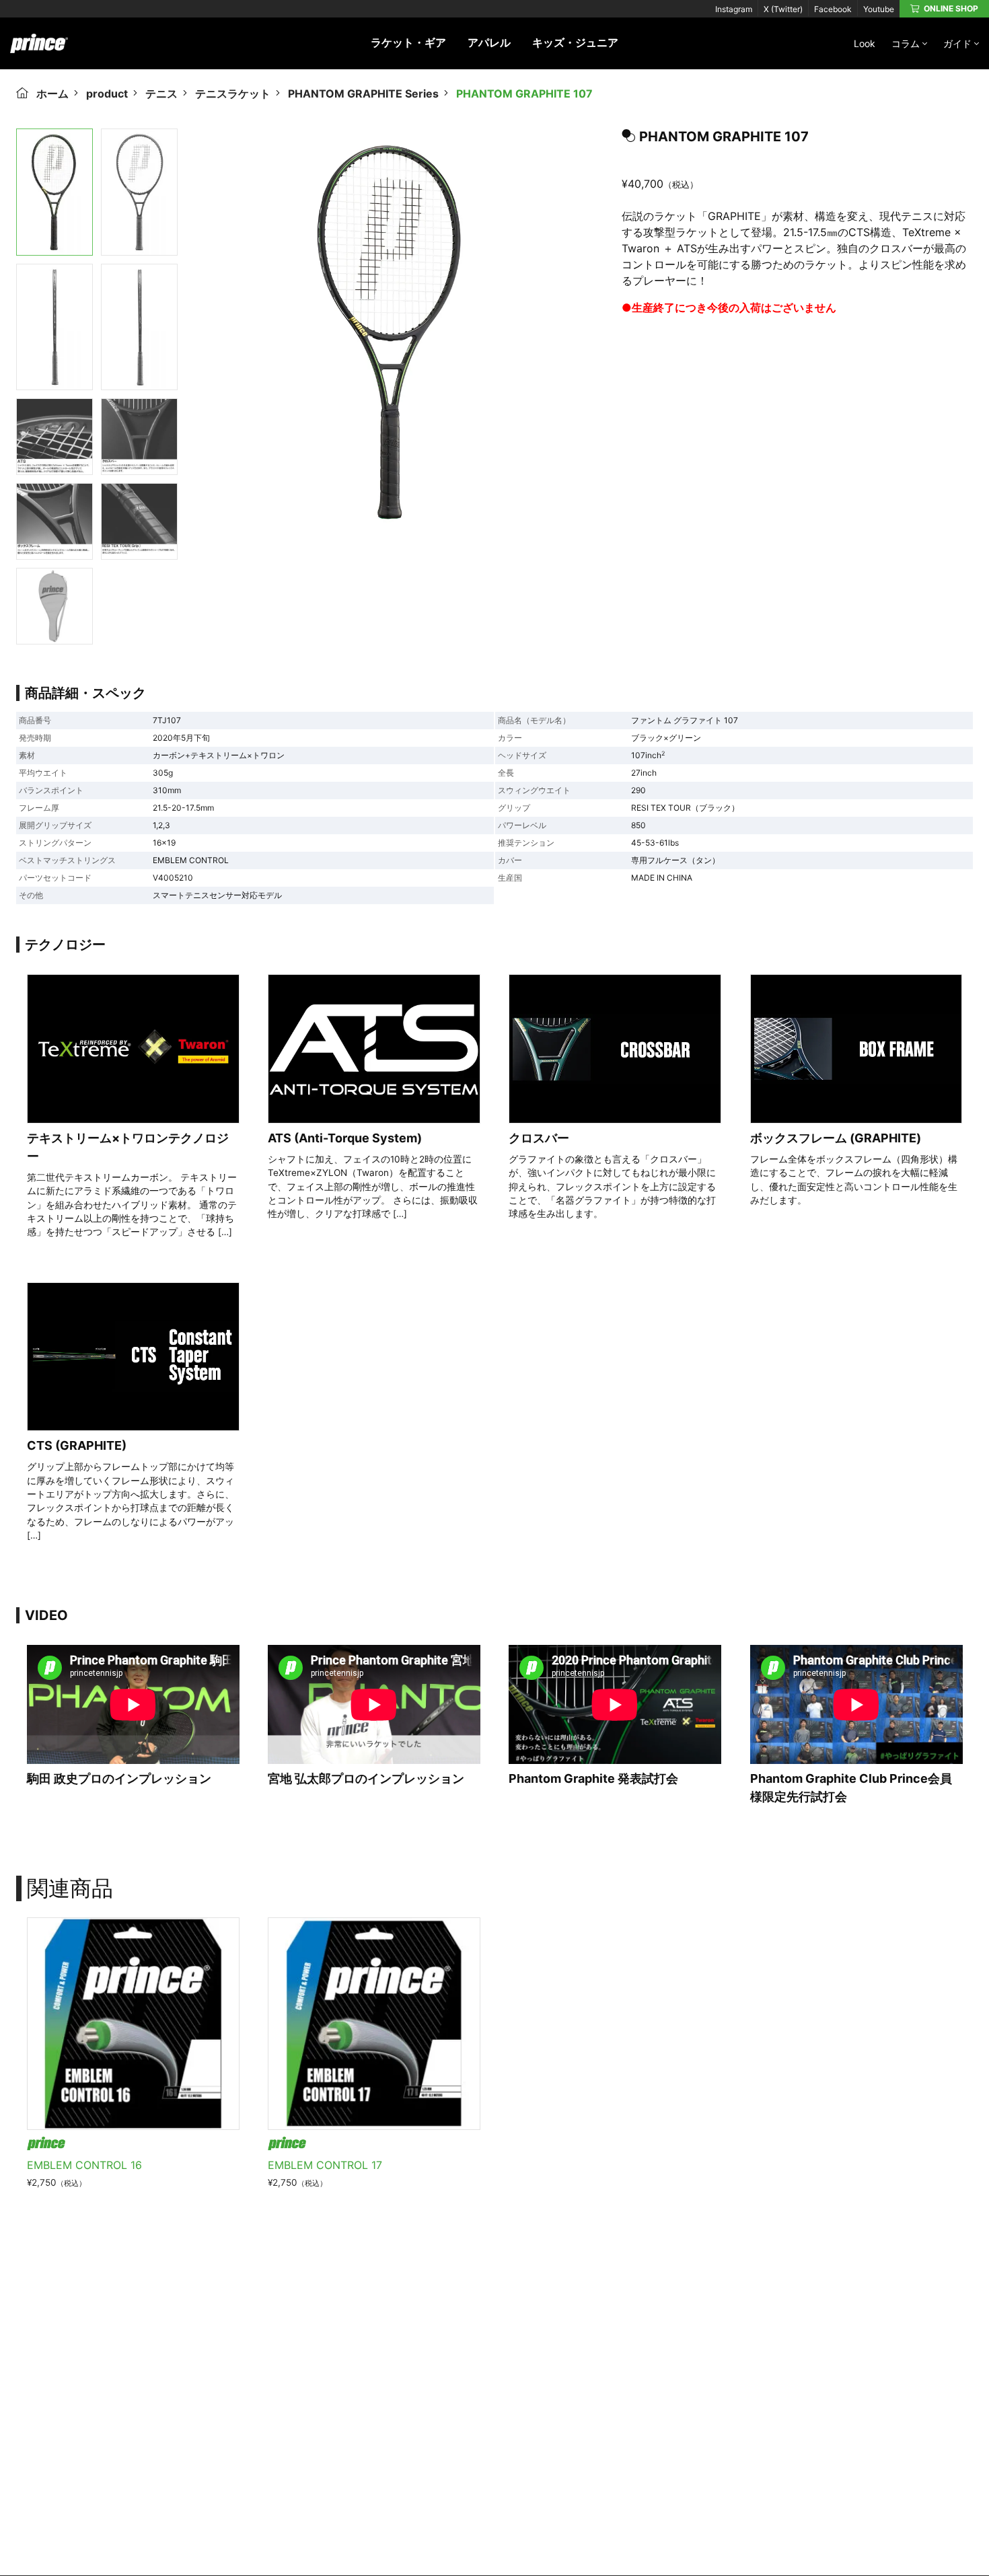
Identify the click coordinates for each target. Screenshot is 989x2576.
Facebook (833, 9)
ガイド (957, 43)
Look (865, 43)
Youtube (879, 9)
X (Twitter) (783, 9)
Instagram (734, 9)
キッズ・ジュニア (575, 42)
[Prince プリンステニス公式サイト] (39, 50)
